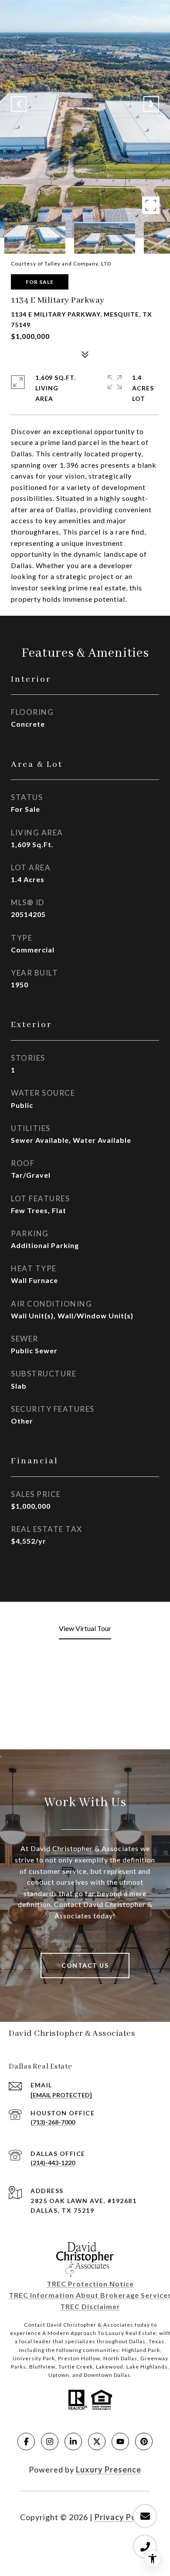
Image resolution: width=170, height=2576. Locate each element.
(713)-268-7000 (53, 2122)
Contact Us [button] (85, 1965)
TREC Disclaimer (90, 2306)
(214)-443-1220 (53, 2163)
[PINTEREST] (144, 2442)
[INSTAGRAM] (50, 2442)
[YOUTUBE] (120, 2442)
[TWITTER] (97, 2442)
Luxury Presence (109, 2469)
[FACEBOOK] (26, 2442)
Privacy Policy (122, 2517)
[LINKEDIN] (73, 2442)
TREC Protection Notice (90, 2284)
